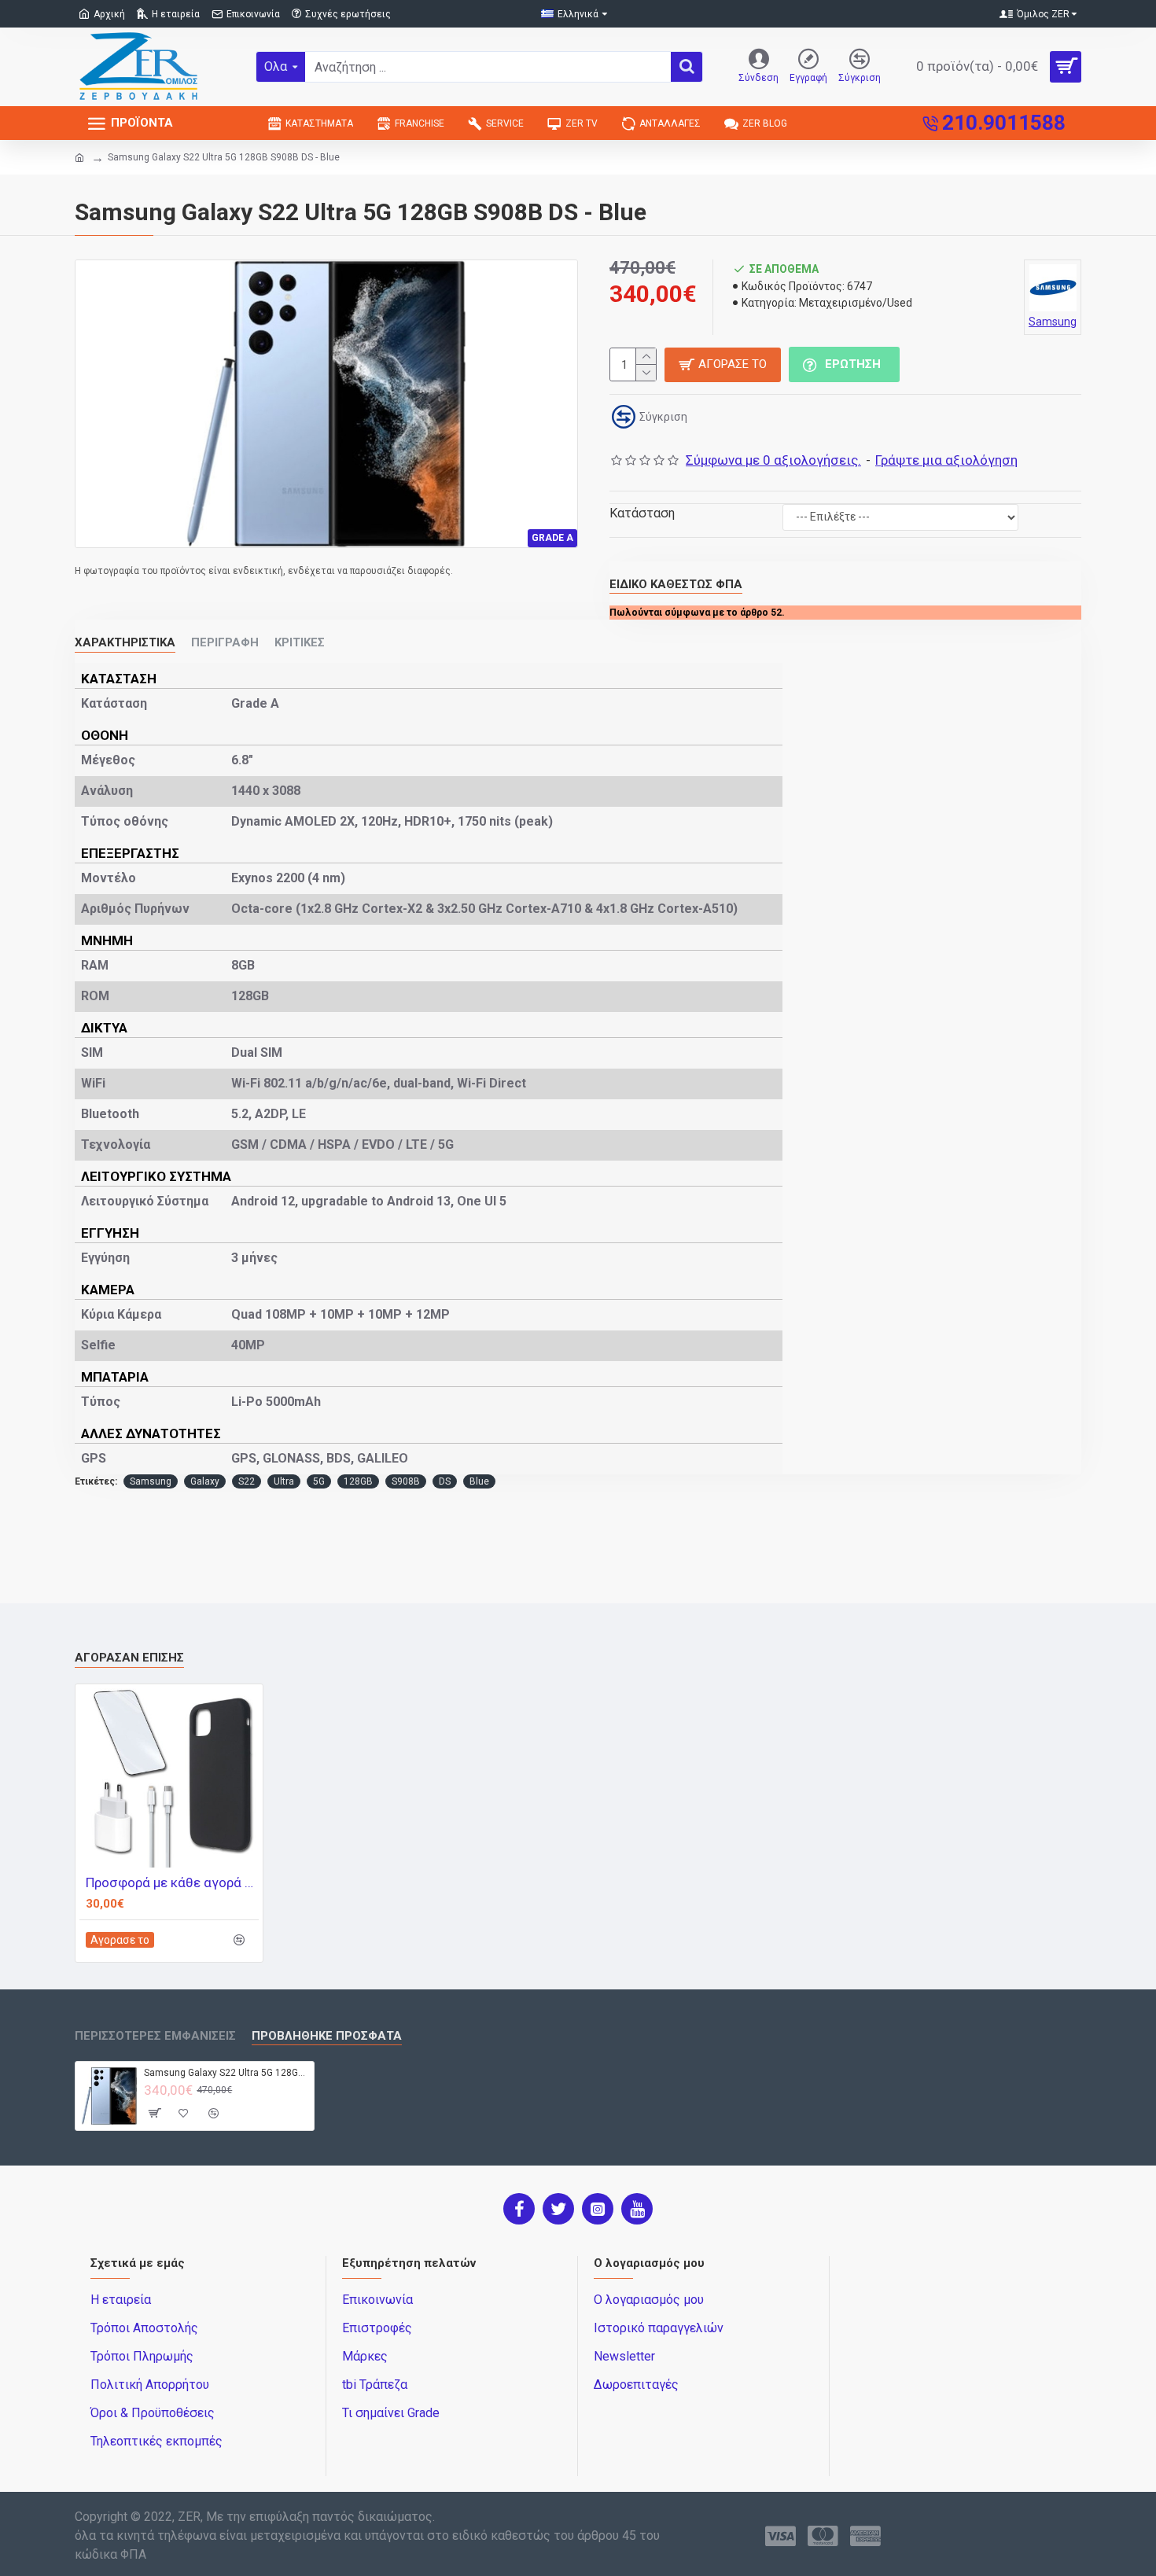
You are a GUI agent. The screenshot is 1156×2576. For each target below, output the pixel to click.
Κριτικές (300, 642)
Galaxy (205, 1481)
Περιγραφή (225, 642)
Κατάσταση (642, 513)
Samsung (151, 1481)
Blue (479, 1481)
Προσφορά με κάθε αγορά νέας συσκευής (172, 1882)
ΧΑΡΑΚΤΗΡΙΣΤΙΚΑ (125, 642)
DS (445, 1481)
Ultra (284, 1481)
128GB (358, 1481)
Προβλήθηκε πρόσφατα (327, 2036)
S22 (247, 1481)
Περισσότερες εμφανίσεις (155, 2036)
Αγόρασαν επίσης (129, 1658)
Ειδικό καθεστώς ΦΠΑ (676, 584)
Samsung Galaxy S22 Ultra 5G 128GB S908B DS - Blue (226, 2073)
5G (319, 1481)
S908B (406, 1481)
